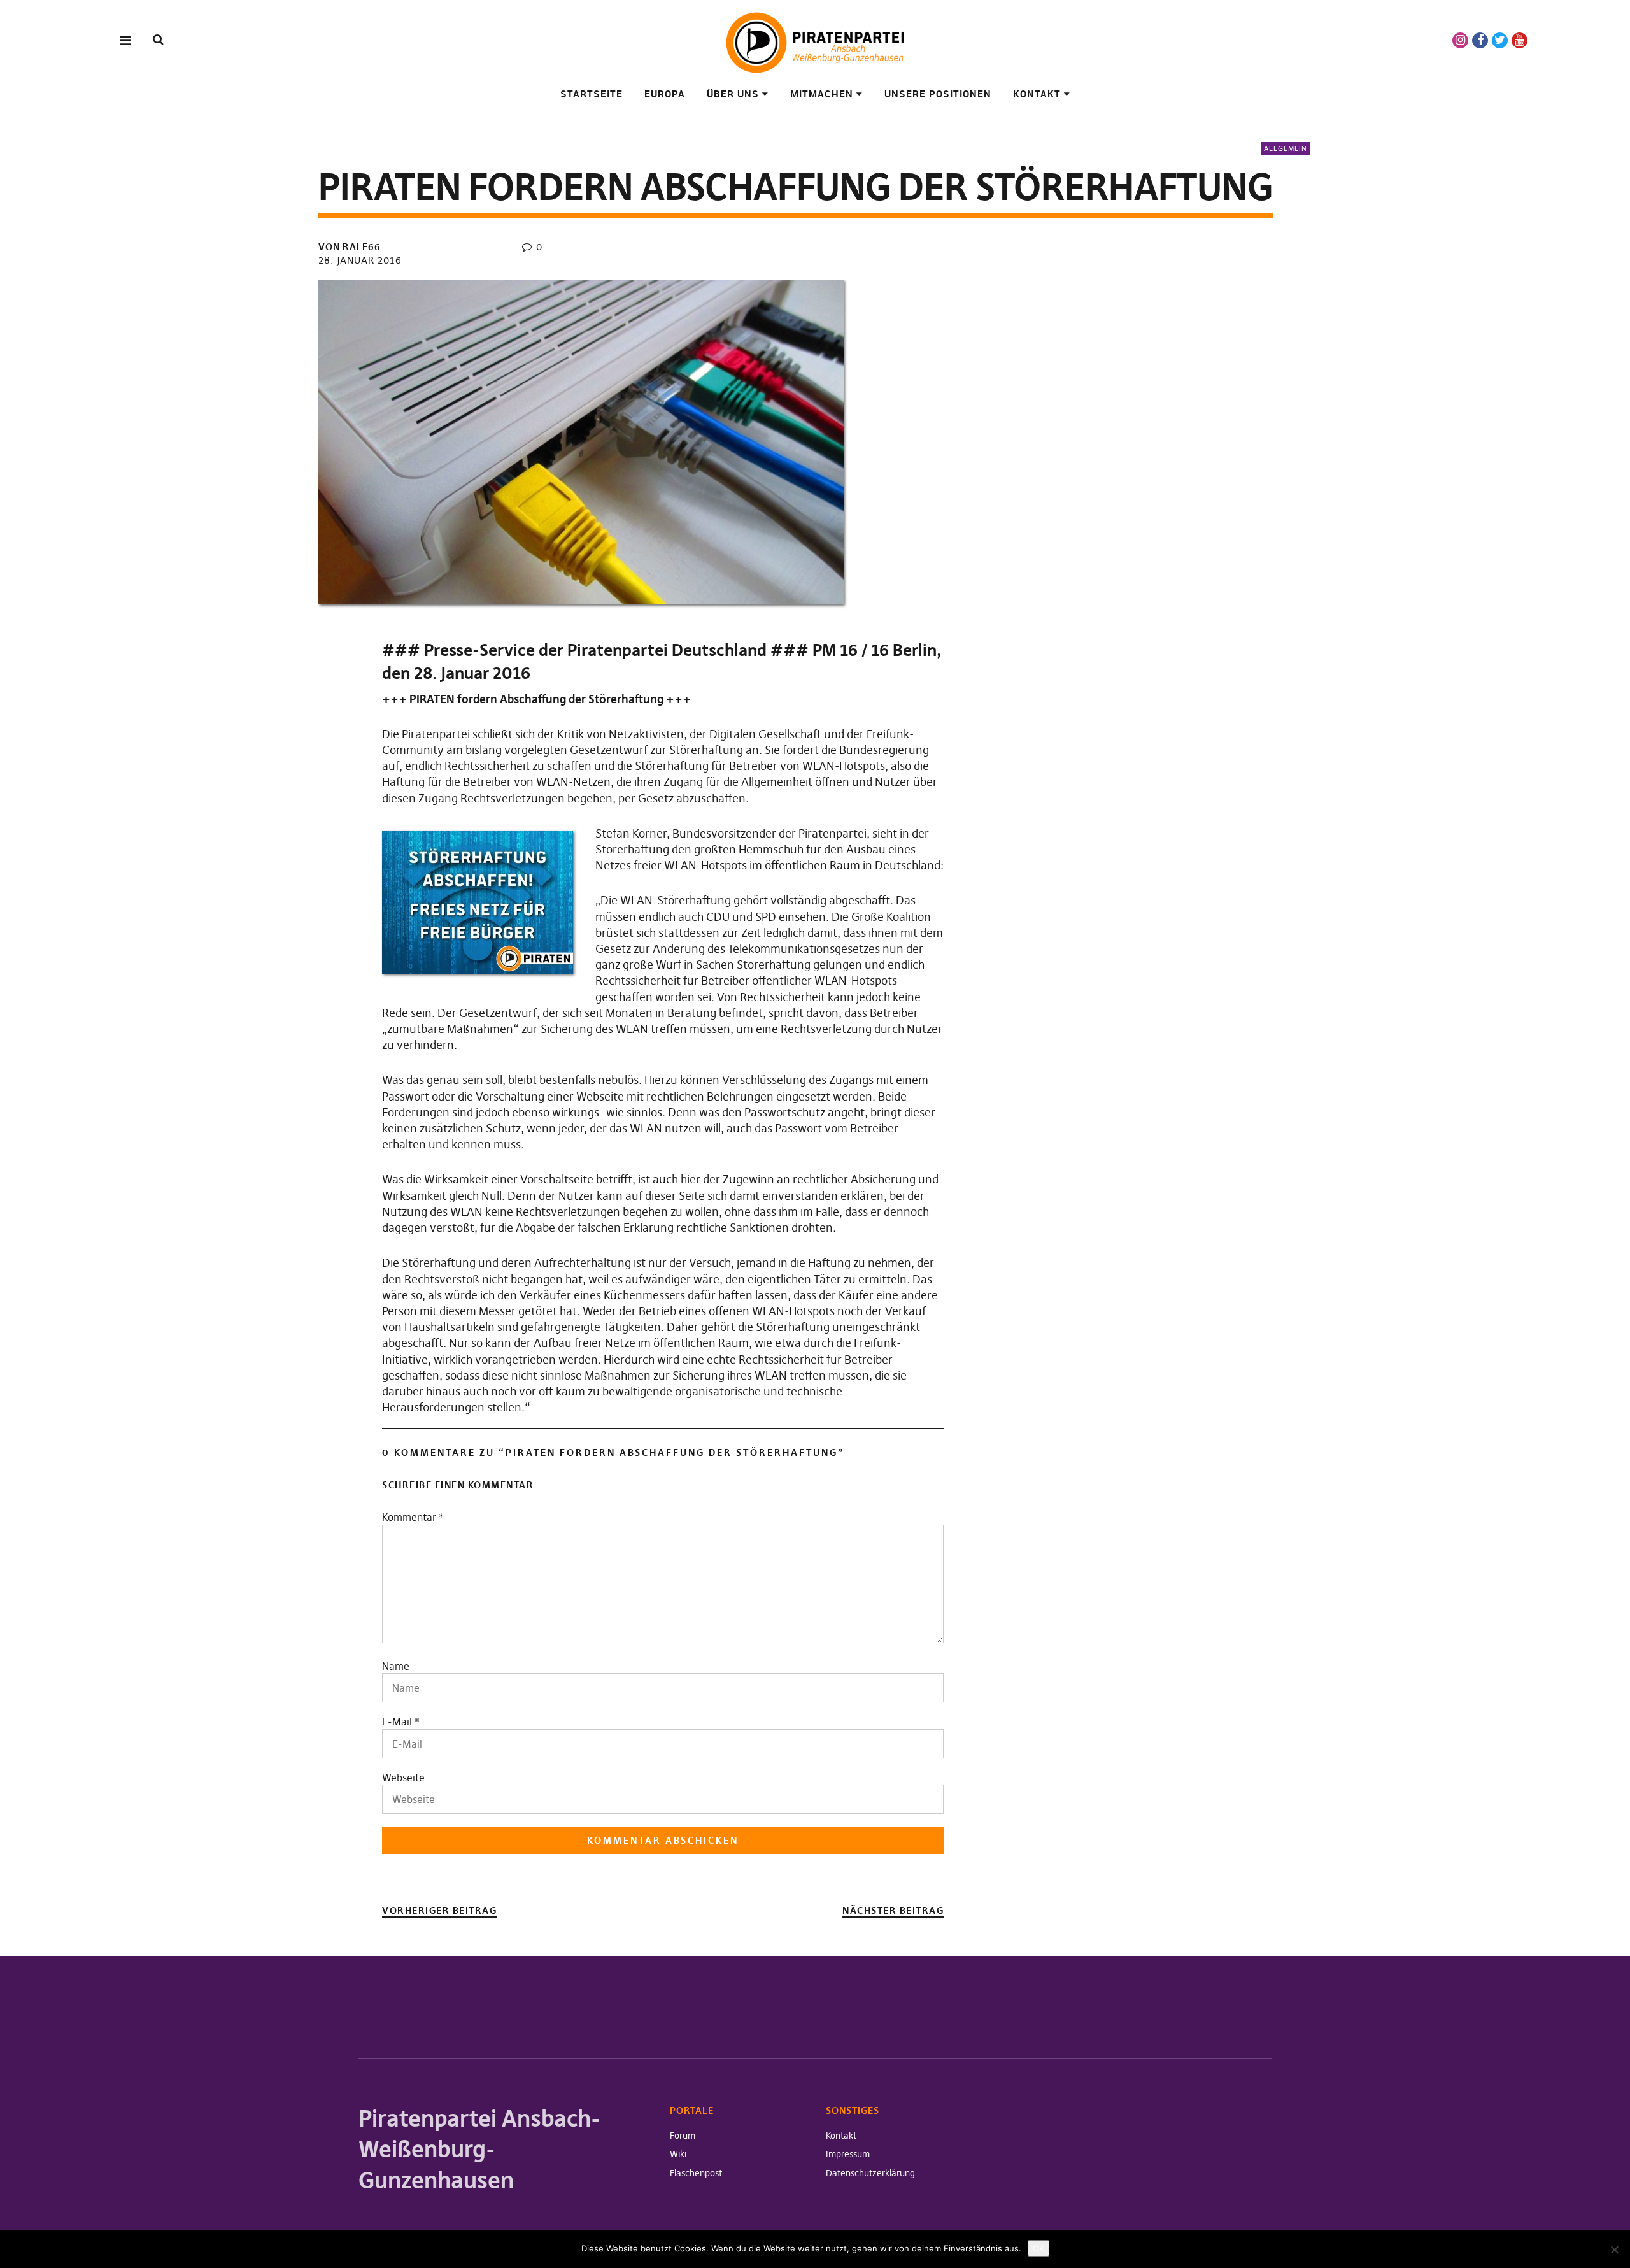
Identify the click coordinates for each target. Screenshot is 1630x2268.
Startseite (592, 94)
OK (1038, 2248)
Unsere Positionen (938, 94)
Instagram (1460, 40)
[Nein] (1614, 2250)
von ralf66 (350, 247)
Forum (683, 2136)
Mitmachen (822, 94)
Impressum (848, 2154)
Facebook (1480, 40)
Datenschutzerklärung (870, 2173)
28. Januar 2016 (360, 260)
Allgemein (1286, 148)
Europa (665, 94)
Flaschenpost (696, 2173)
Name (396, 1666)
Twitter (1500, 40)
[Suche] (158, 40)
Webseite (403, 1778)
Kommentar (413, 1517)
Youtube (1520, 40)
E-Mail (397, 1722)
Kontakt (1037, 94)
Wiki (678, 2154)
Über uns (733, 94)
